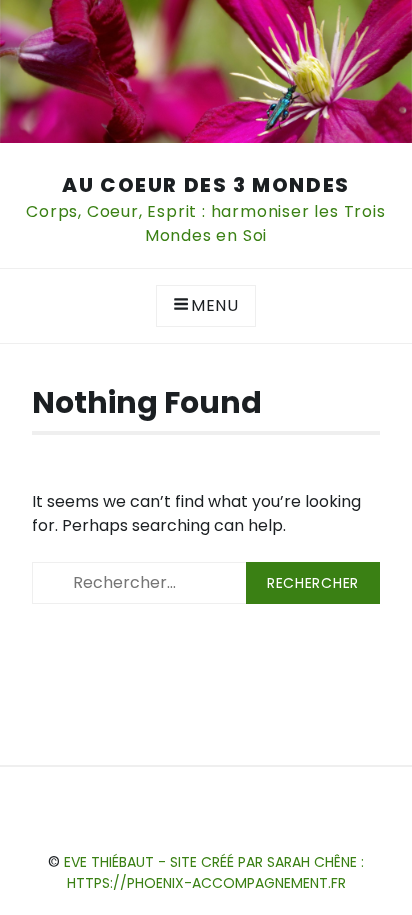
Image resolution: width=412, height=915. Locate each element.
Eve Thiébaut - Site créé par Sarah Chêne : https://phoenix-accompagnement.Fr (214, 872)
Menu (215, 305)
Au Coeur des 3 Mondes (206, 185)
